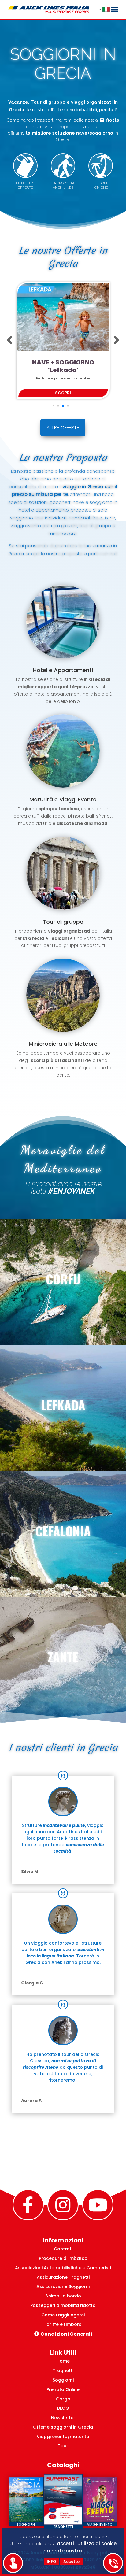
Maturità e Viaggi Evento (63, 799)
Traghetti (63, 2371)
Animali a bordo (63, 2296)
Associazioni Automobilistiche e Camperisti (63, 2268)
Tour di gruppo (63, 922)
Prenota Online (63, 2389)
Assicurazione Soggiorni (63, 2286)
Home (63, 2361)
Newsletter (63, 2418)
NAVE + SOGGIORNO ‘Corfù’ (70, 366)
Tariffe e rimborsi (63, 2324)
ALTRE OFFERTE (63, 428)
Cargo (63, 2399)
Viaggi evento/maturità (63, 2437)
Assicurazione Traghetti (63, 2277)
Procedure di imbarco (63, 2258)
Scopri (70, 393)
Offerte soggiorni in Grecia (63, 2427)
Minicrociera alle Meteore (63, 1044)
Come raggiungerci (63, 2315)
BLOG (63, 2408)
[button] (10, 340)
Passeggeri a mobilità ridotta (63, 2305)
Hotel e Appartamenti (63, 670)
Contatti (63, 2249)
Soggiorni (63, 2380)
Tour (63, 2446)
